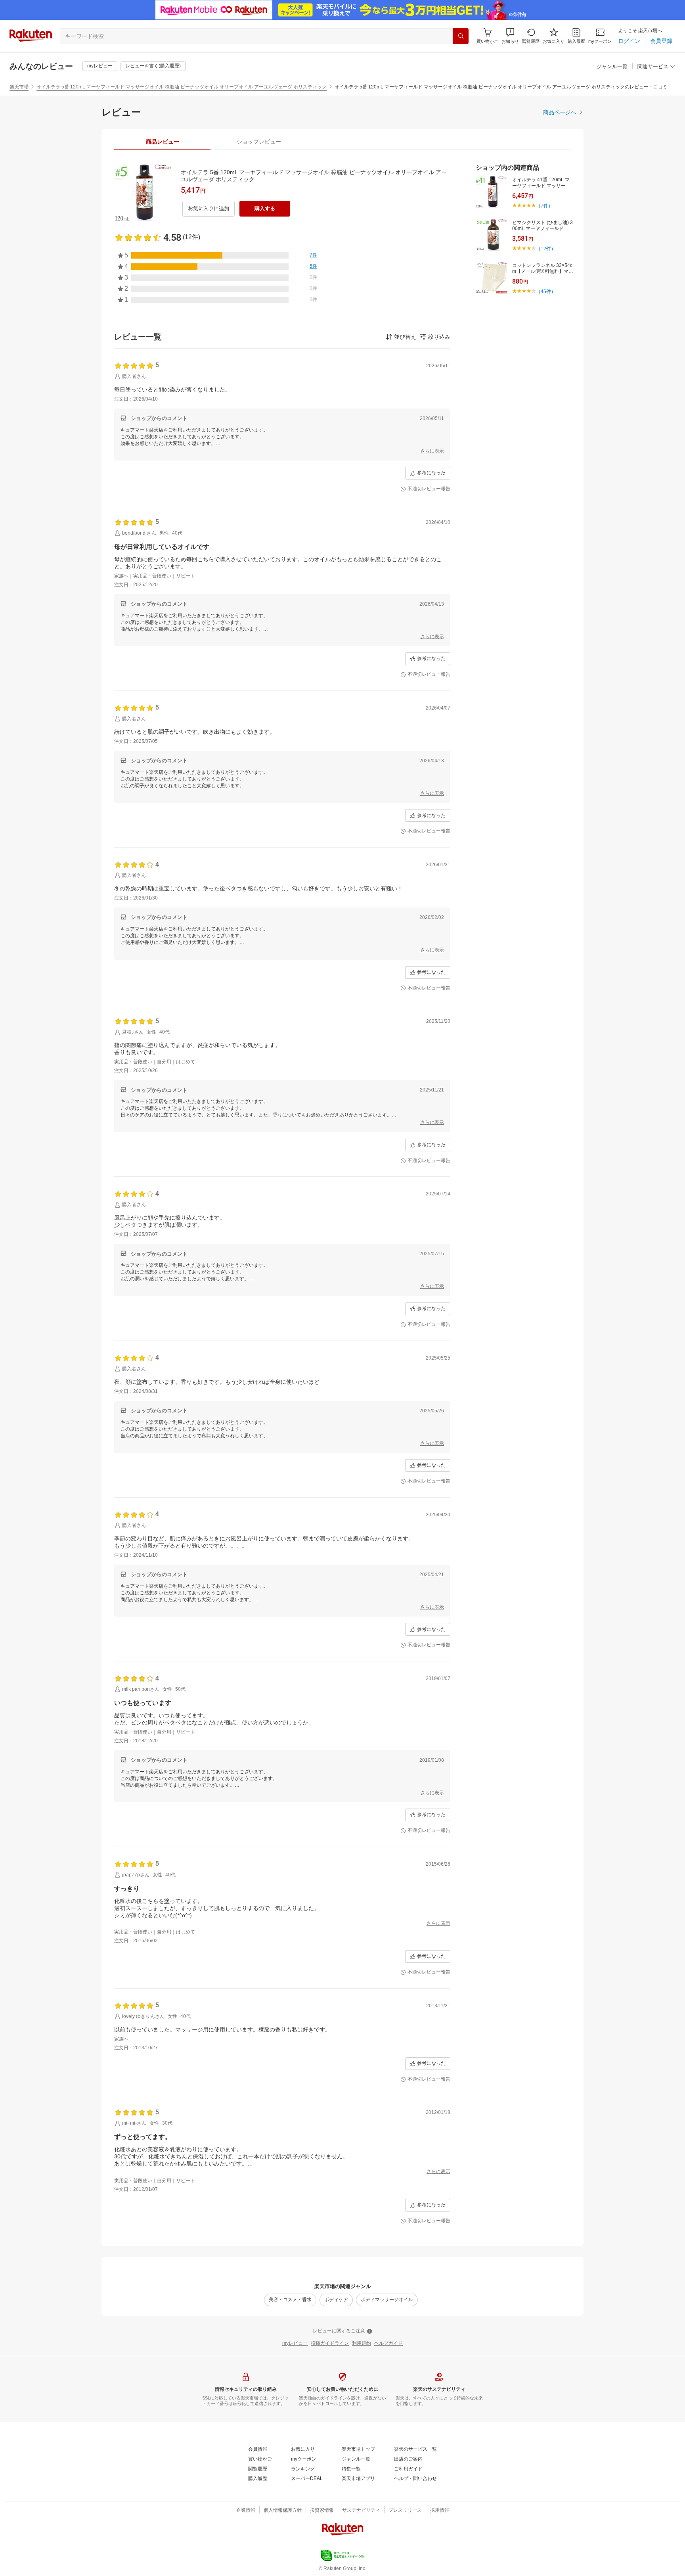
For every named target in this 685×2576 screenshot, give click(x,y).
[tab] (162, 142)
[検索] (461, 36)
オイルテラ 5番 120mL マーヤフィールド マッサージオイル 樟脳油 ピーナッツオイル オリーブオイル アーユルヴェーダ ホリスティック (182, 87)
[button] (510, 36)
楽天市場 (19, 87)
